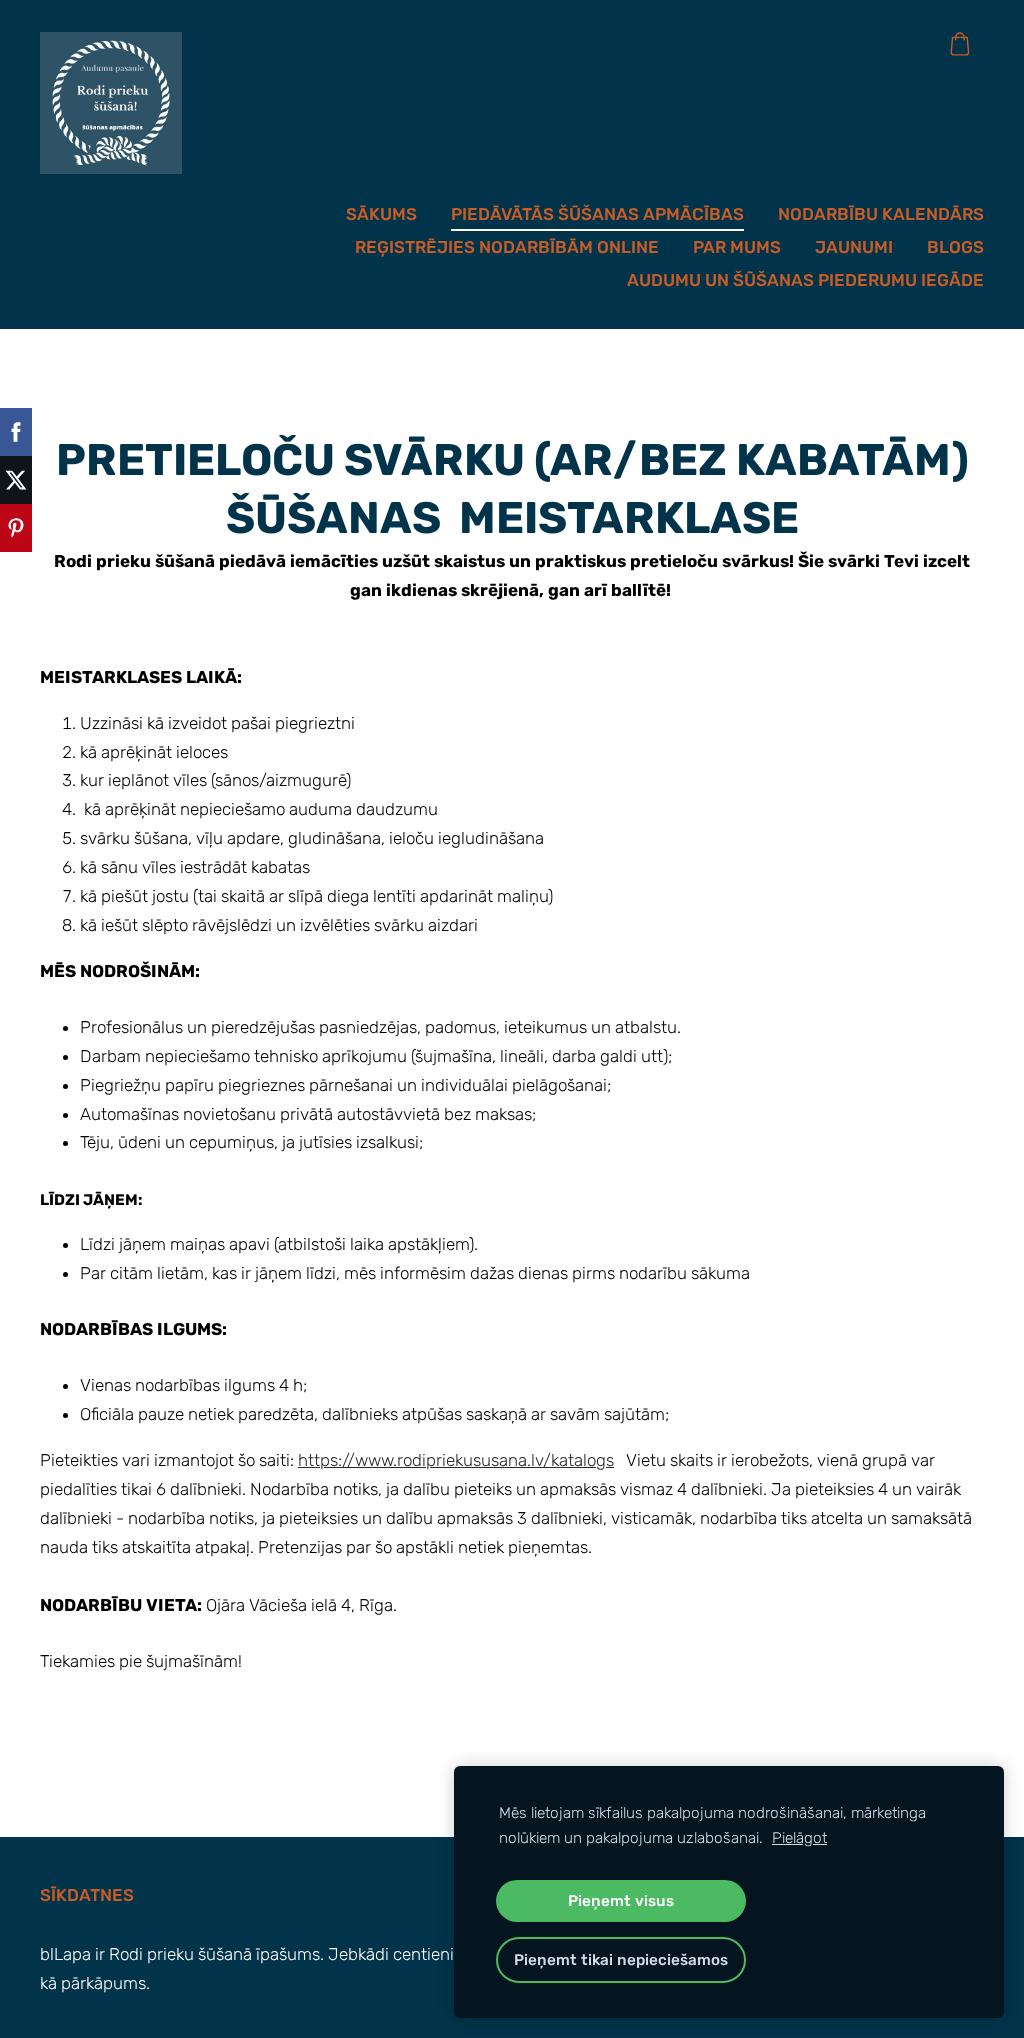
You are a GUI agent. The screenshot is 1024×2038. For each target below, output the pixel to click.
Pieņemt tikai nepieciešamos (621, 1960)
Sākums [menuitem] (381, 214)
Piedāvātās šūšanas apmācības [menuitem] (597, 214)
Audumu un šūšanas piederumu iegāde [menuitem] (805, 280)
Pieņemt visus (621, 1901)
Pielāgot (799, 1838)
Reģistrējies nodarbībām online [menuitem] (507, 247)
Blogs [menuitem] (955, 247)
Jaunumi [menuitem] (854, 247)
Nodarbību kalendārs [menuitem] (881, 214)
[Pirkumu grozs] (960, 44)
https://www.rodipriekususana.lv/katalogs (456, 1460)
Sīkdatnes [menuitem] (87, 1895)
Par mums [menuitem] (737, 247)
